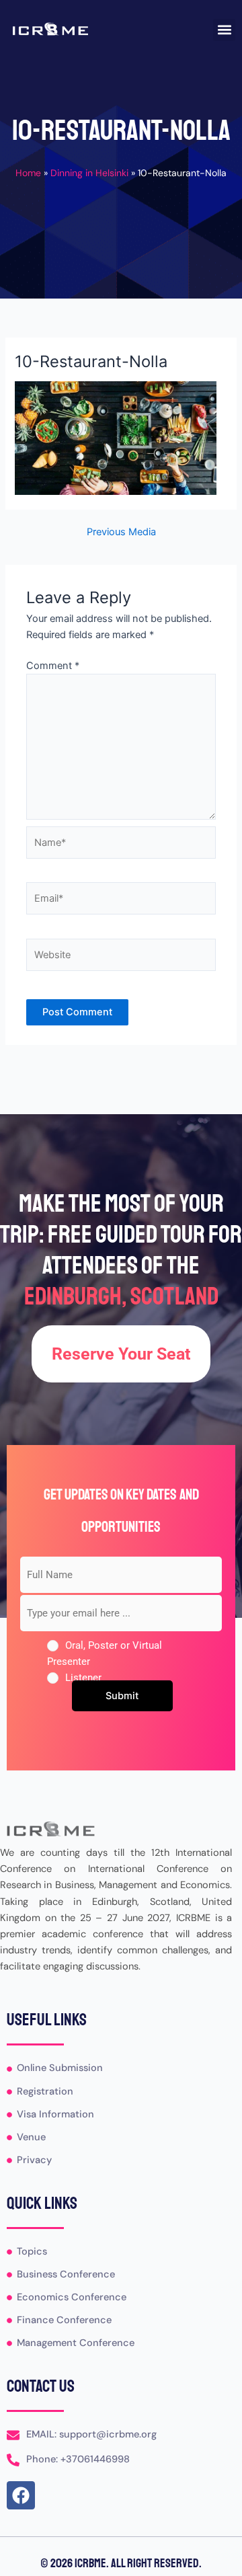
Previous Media (121, 532)
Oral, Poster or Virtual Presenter (105, 1653)
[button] (224, 30)
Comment (53, 666)
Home (28, 173)
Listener (83, 1678)
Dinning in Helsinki (89, 173)
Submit (122, 1696)
